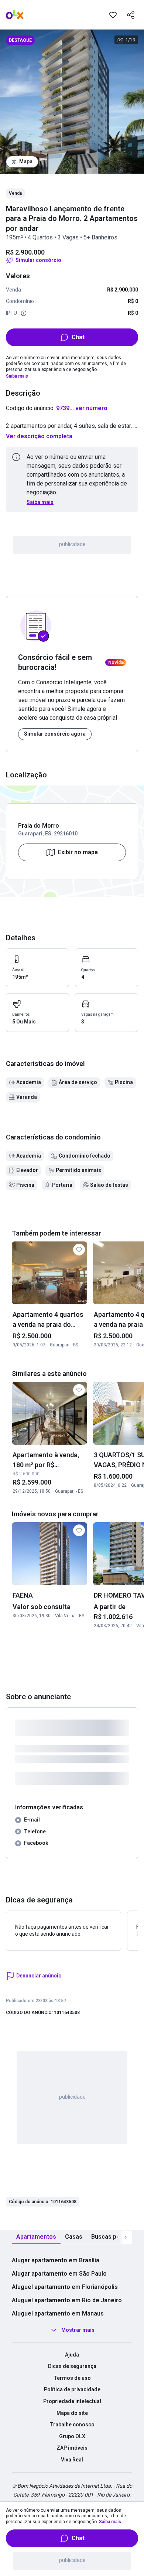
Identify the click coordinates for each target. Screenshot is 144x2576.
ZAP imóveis (72, 2448)
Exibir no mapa (78, 852)
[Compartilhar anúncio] (131, 15)
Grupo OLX (72, 2436)
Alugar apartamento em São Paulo (59, 2274)
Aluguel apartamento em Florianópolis (65, 2287)
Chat (78, 337)
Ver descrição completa (39, 436)
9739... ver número (82, 408)
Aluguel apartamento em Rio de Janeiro (67, 2300)
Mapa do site (72, 2413)
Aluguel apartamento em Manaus (58, 2313)
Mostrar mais (78, 2330)
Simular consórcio (38, 260)
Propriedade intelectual (72, 2401)
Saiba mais (17, 376)
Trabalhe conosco (72, 2425)
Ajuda (72, 2355)
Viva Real (72, 2460)
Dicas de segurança (72, 2366)
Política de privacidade (72, 2389)
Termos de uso (72, 2378)
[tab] (36, 2237)
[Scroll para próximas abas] (126, 2237)
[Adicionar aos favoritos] (113, 15)
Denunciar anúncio (39, 1976)
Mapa (26, 161)
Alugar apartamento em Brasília (56, 2260)
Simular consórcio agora (55, 734)
